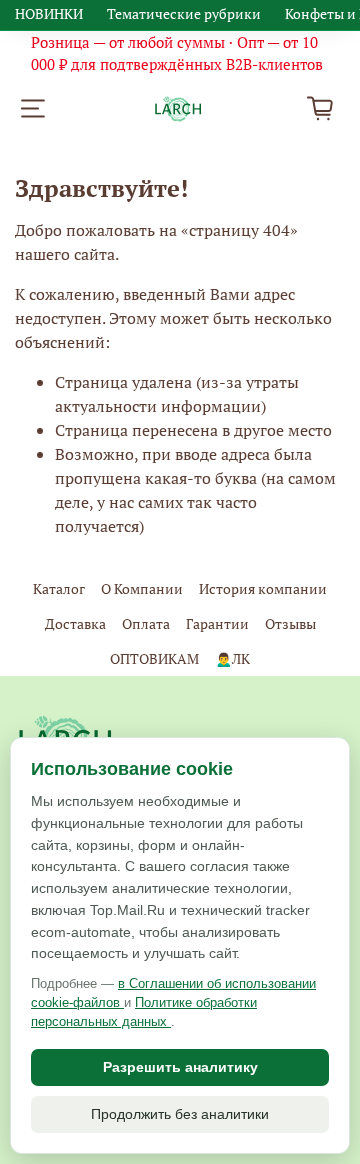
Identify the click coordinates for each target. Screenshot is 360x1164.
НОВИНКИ (49, 13)
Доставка (75, 623)
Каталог (59, 588)
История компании (263, 588)
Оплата (146, 623)
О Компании (142, 588)
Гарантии (217, 623)
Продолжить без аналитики (180, 1114)
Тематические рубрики (184, 13)
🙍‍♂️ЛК (232, 658)
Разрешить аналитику (180, 1067)
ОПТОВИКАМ (154, 658)
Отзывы (290, 623)
